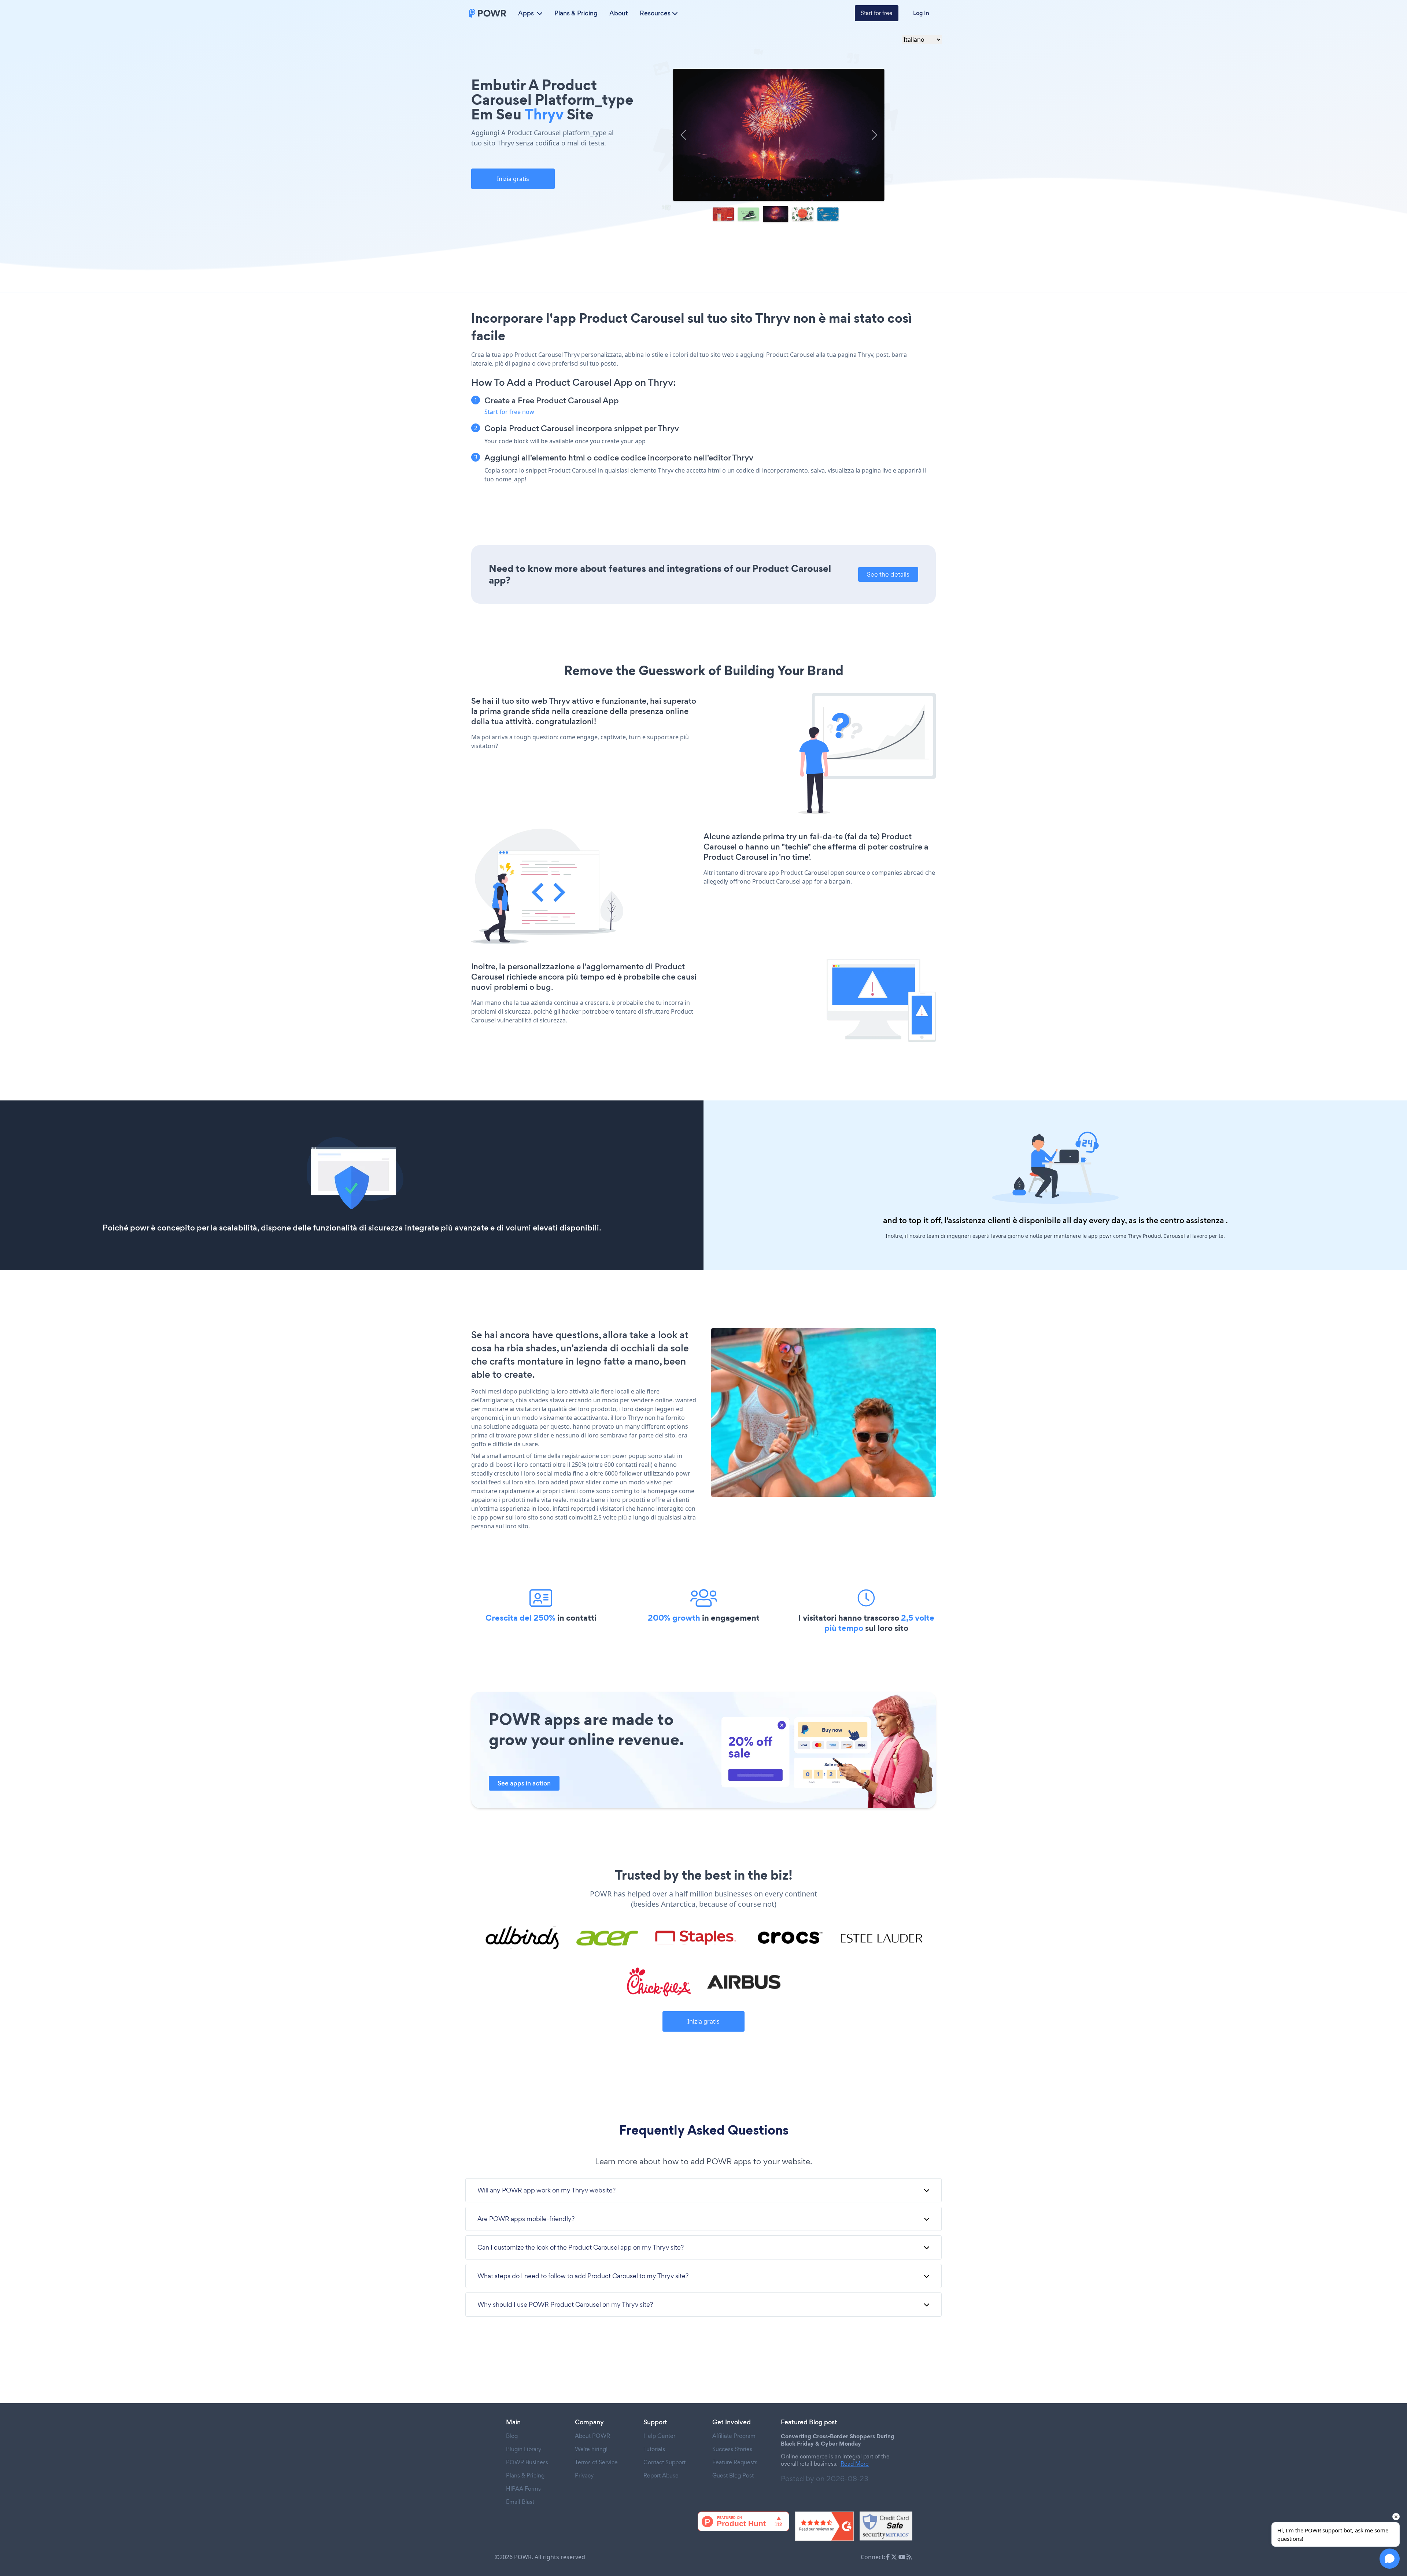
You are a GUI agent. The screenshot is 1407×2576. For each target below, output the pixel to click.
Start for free (877, 13)
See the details (888, 574)
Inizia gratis (513, 179)
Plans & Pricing (576, 13)
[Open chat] (1390, 2559)
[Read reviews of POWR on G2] (824, 2526)
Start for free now (509, 412)
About (619, 13)
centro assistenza (1192, 1220)
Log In (921, 13)
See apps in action (524, 1783)
